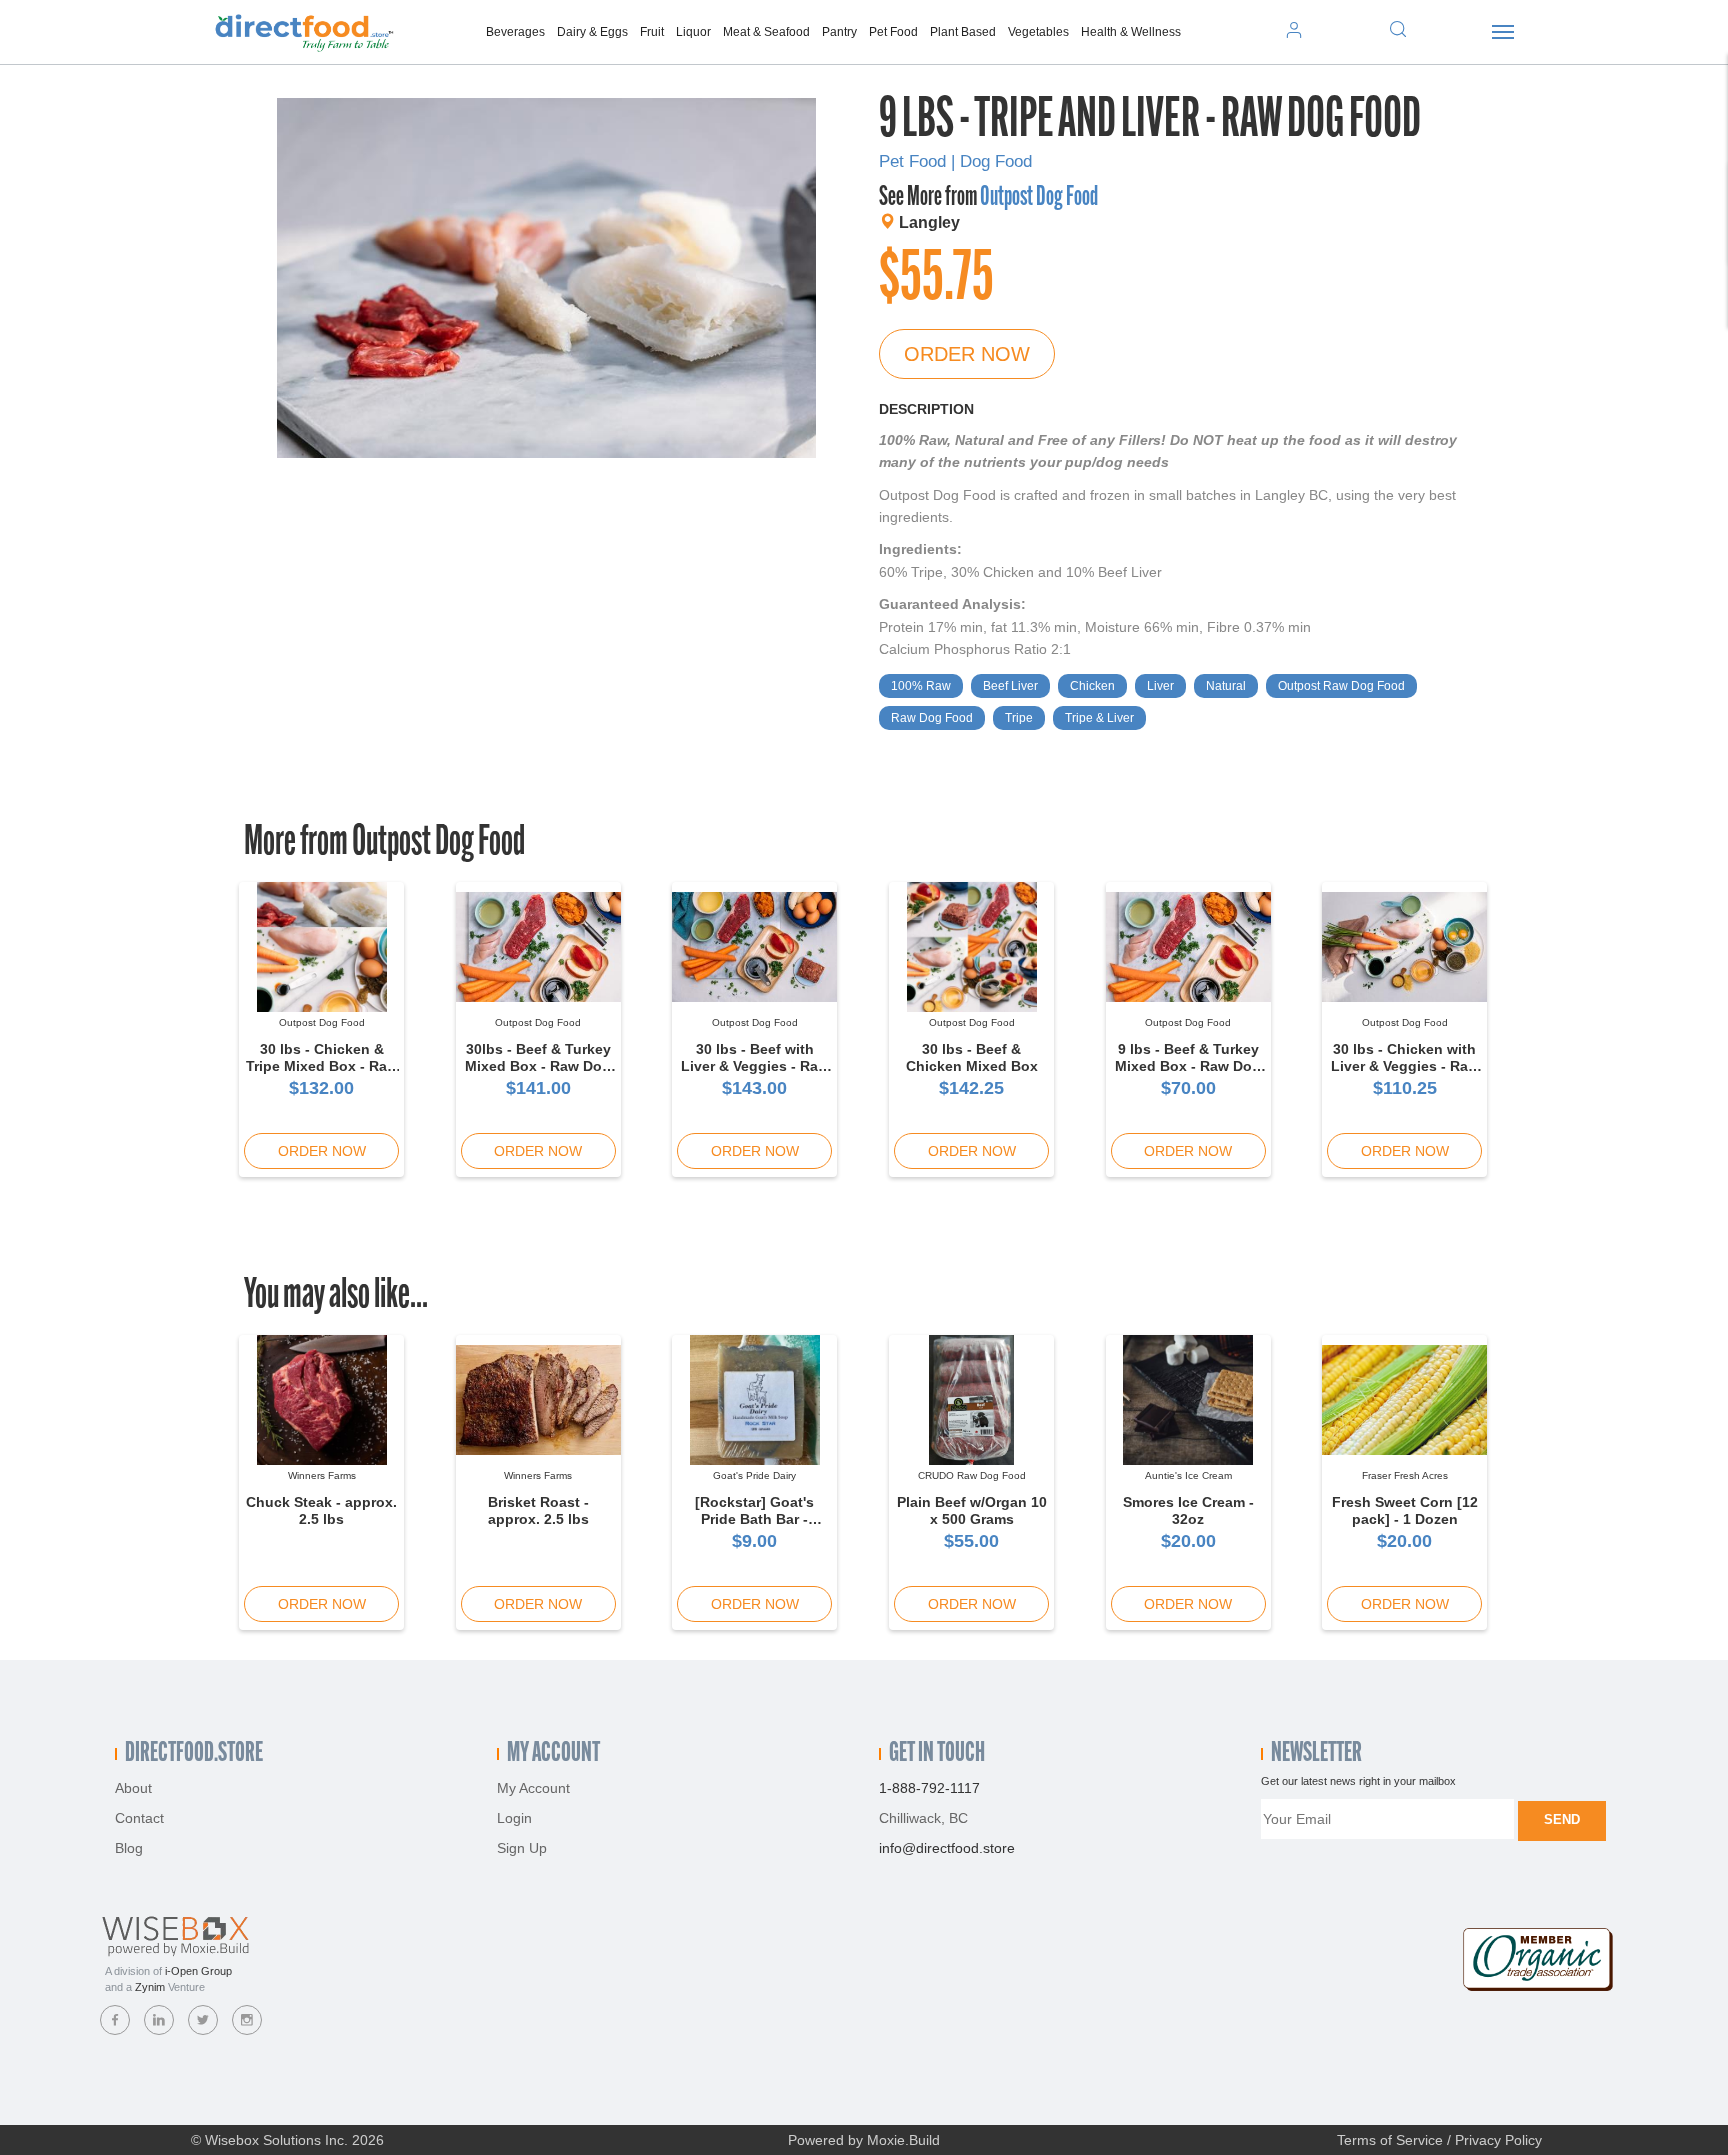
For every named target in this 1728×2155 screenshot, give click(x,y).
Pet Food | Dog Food (955, 161)
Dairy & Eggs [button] (592, 32)
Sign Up (522, 1848)
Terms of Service (1390, 2140)
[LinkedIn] (159, 2020)
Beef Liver (1010, 686)
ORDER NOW (967, 354)
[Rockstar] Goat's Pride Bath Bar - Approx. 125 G (754, 1519)
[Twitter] (203, 2020)
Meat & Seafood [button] (766, 32)
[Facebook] (115, 2020)
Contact (139, 1818)
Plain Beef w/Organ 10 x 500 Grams (972, 1510)
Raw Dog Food (932, 718)
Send (1562, 1819)
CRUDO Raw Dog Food (972, 1475)
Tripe (1019, 718)
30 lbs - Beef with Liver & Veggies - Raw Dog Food (755, 1066)
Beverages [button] (515, 32)
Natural (1226, 686)
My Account (533, 1788)
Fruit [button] (652, 32)
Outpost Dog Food (1039, 198)
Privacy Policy (1498, 2140)
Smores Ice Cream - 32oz (1188, 1510)
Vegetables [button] (1038, 32)
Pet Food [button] (893, 32)
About (133, 1788)
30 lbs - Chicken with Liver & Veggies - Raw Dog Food (1405, 1066)
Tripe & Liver (1099, 718)
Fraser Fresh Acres (1405, 1475)
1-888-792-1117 (929, 1788)
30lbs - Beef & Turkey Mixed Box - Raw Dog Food (538, 1066)
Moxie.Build (903, 2140)
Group (198, 1971)
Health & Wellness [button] (1131, 32)
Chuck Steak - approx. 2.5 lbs (321, 1510)
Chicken (1092, 686)
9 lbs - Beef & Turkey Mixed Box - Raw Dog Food (1188, 1066)
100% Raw (921, 686)
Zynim (150, 1987)
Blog (129, 1848)
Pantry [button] (839, 32)
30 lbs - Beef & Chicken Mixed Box (972, 1057)
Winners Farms (322, 1475)
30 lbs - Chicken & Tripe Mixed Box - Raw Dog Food (322, 1066)
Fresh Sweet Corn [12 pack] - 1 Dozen (1405, 1510)
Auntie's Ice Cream (1188, 1475)
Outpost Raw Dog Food (1341, 686)
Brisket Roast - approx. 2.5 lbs (538, 1510)
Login (514, 1818)
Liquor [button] (693, 32)
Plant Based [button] (963, 32)
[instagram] (247, 2020)
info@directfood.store (947, 1848)
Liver (1160, 686)
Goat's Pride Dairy (754, 1475)
